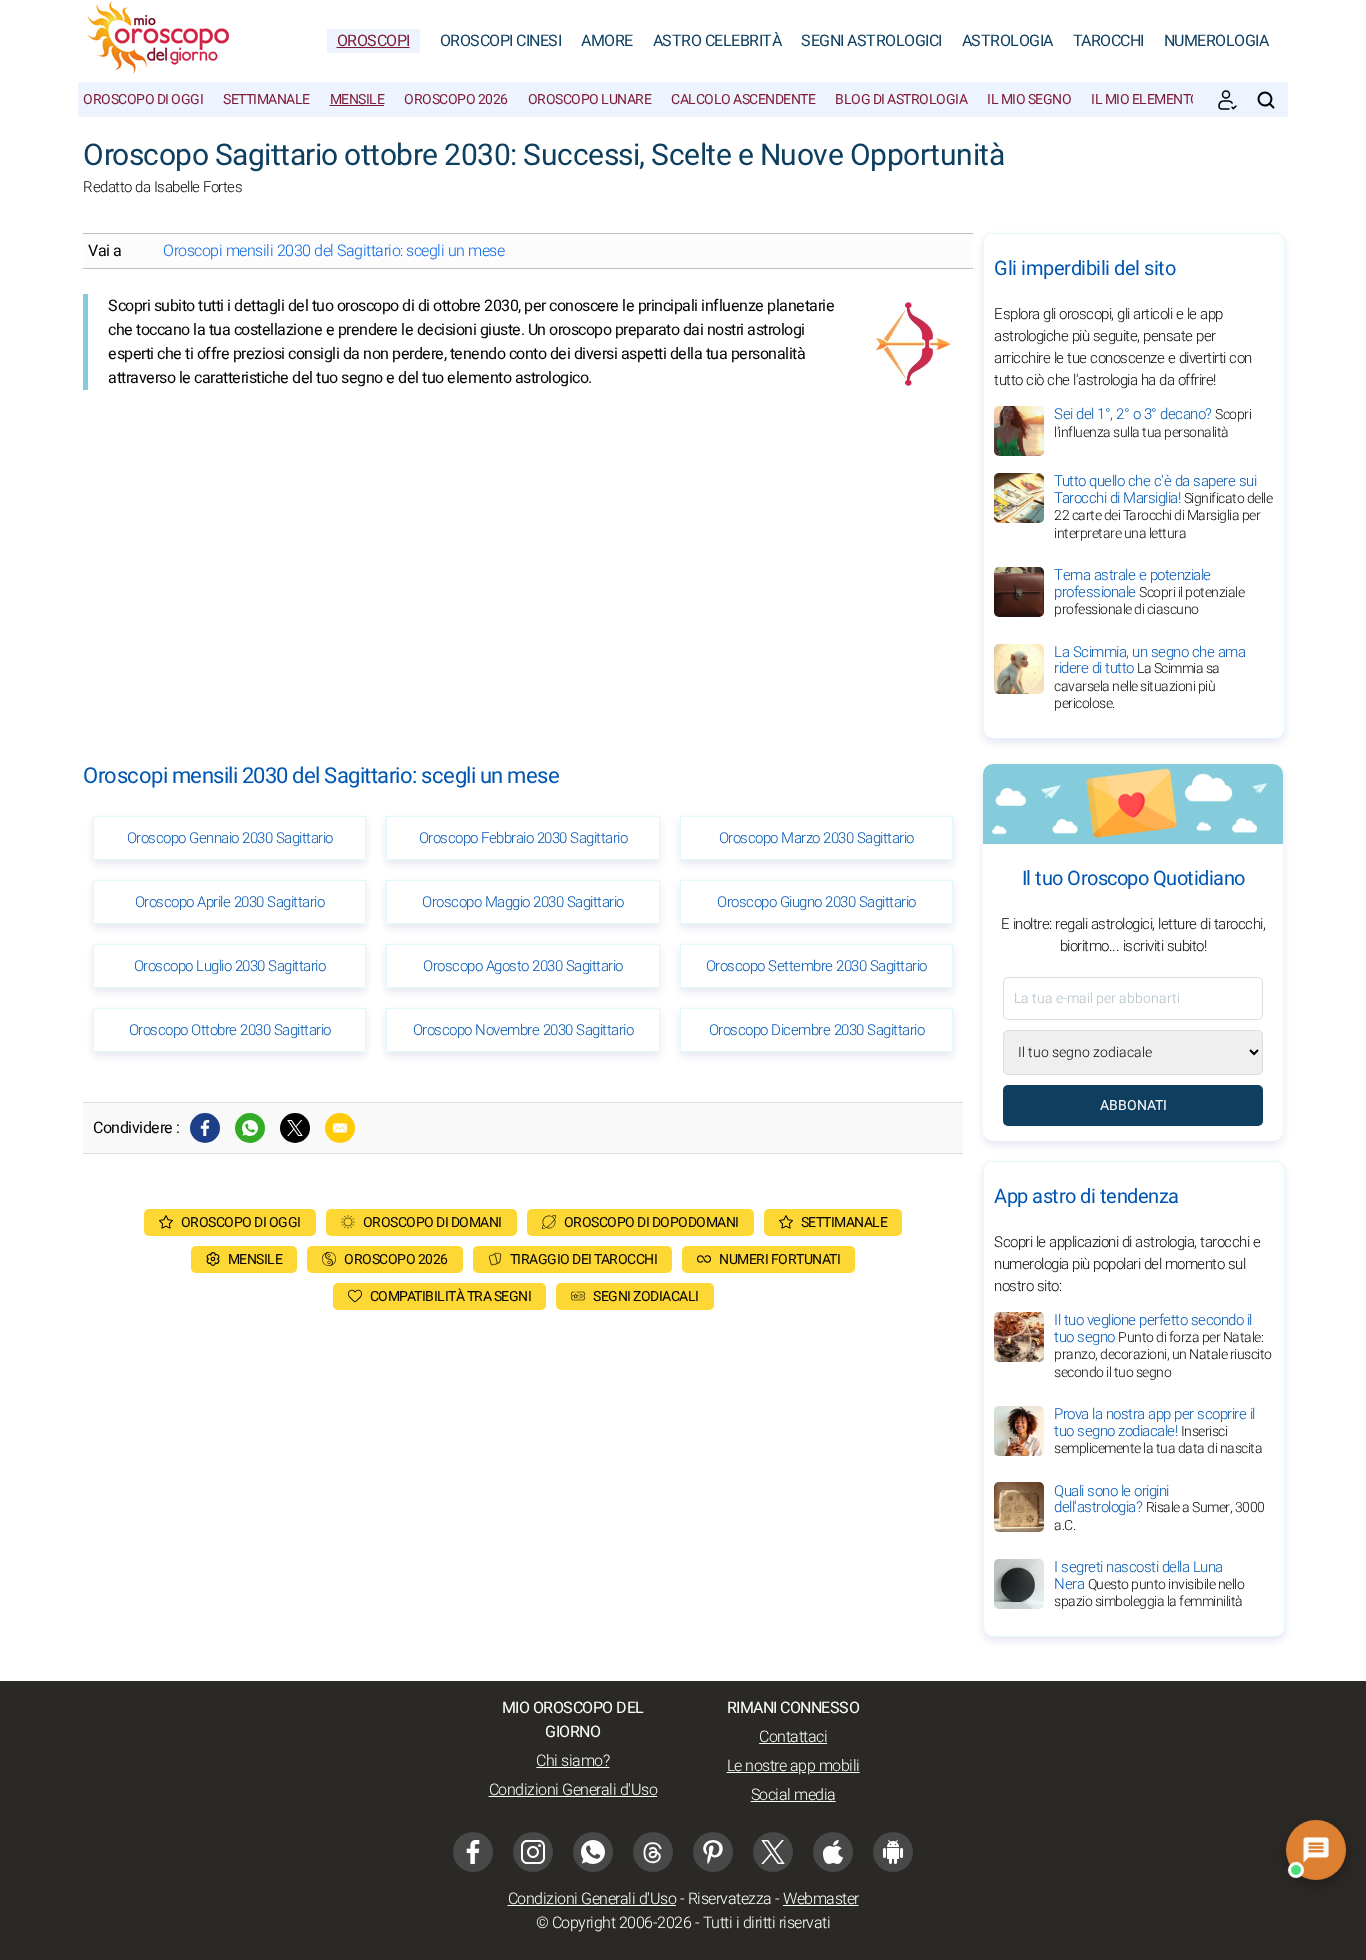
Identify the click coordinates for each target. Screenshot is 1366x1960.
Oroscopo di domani (432, 1222)
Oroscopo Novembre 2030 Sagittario (523, 1030)
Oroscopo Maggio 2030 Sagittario (523, 902)
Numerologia (1216, 41)
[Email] (340, 1128)
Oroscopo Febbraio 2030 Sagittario (523, 838)
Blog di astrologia (901, 99)
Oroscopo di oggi (143, 99)
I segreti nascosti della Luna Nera (1149, 1584)
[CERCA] (1266, 100)
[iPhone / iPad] (833, 1852)
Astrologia (1007, 41)
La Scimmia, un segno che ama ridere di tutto (1149, 678)
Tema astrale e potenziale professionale (1149, 592)
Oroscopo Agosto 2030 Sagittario (523, 966)
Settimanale (266, 99)
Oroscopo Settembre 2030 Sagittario (816, 966)
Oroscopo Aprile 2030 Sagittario (230, 902)
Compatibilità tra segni (451, 1296)
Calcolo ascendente (743, 99)
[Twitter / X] (295, 1128)
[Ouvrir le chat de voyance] (1316, 1850)
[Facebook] (205, 1128)
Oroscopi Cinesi (501, 41)
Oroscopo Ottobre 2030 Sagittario (230, 1030)
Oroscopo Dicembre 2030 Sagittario (817, 1030)
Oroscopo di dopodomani (651, 1222)
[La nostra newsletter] (1227, 100)
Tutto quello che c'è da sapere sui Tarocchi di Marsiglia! (1163, 507)
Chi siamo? (572, 1761)
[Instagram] (533, 1852)
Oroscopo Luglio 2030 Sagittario (230, 966)
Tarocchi (1108, 41)
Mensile (357, 99)
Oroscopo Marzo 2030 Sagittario (816, 838)
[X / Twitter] (773, 1852)
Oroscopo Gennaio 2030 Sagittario (230, 838)
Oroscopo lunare (590, 99)
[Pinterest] (713, 1852)
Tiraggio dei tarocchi (584, 1259)
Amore (607, 41)
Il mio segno (1029, 99)
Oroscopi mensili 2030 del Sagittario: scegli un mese (333, 251)
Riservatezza (730, 1899)
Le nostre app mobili (793, 1766)
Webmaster (821, 1899)
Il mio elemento (1145, 99)
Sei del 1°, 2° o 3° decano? (1152, 423)
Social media (793, 1795)
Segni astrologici (871, 41)
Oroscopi (373, 41)
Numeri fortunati (779, 1259)
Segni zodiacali (646, 1296)
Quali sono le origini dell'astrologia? (1159, 1507)
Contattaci (793, 1737)
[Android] (893, 1852)
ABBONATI (1133, 1105)
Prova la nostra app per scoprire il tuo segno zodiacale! (1158, 1431)
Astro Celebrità (717, 41)
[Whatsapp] (250, 1128)
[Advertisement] (523, 560)
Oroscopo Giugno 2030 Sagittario (816, 902)
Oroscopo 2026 (456, 99)
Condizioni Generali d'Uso (573, 1790)
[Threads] (653, 1852)
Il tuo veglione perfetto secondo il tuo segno (1163, 1346)
